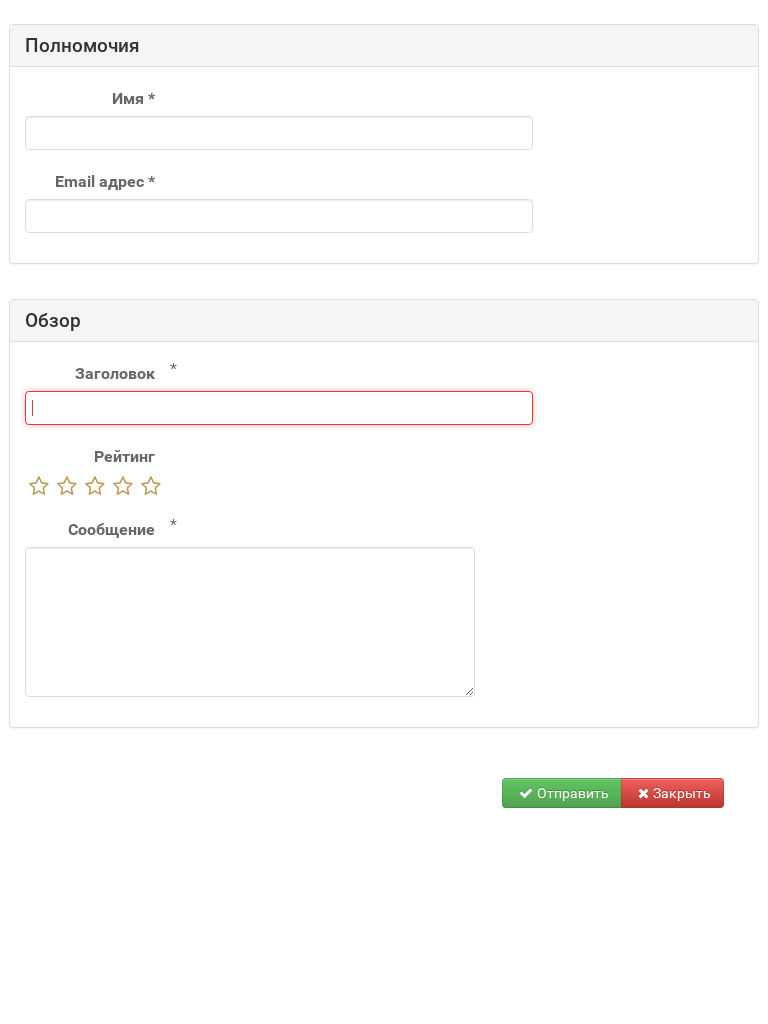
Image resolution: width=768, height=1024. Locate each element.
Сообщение (111, 529)
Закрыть (682, 793)
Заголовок (115, 373)
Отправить (573, 793)
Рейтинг (124, 456)
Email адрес (105, 181)
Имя (133, 98)
